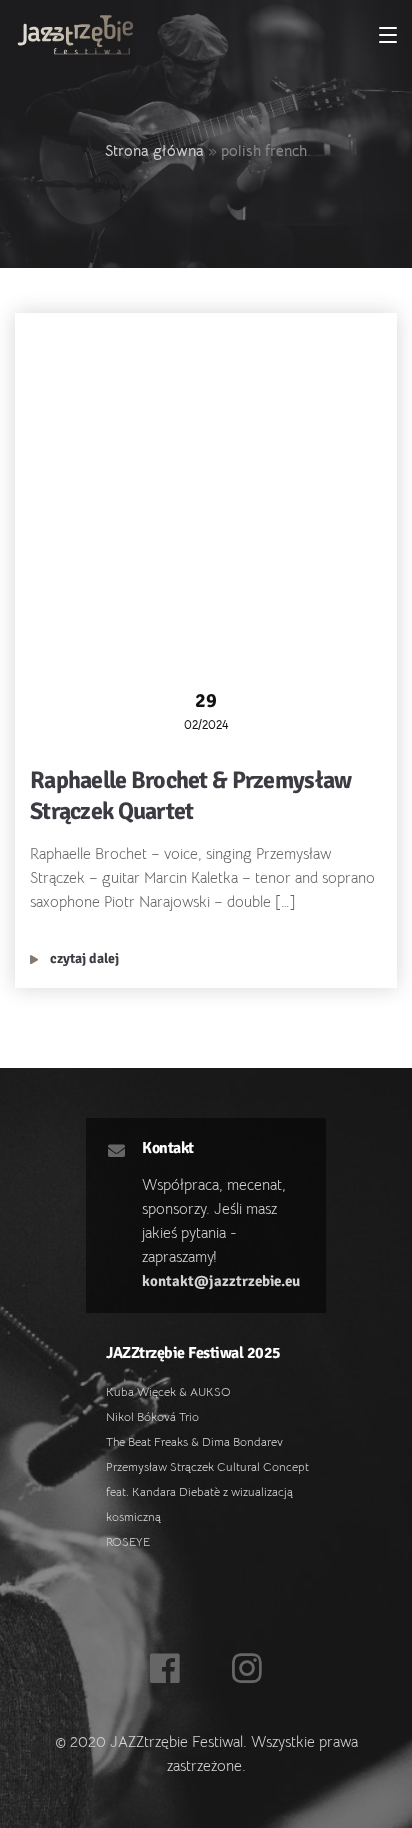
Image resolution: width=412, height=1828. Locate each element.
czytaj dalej (83, 958)
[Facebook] (165, 1670)
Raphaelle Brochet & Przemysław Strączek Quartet (190, 795)
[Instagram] (247, 1670)
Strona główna (154, 150)
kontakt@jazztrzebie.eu (221, 1281)
